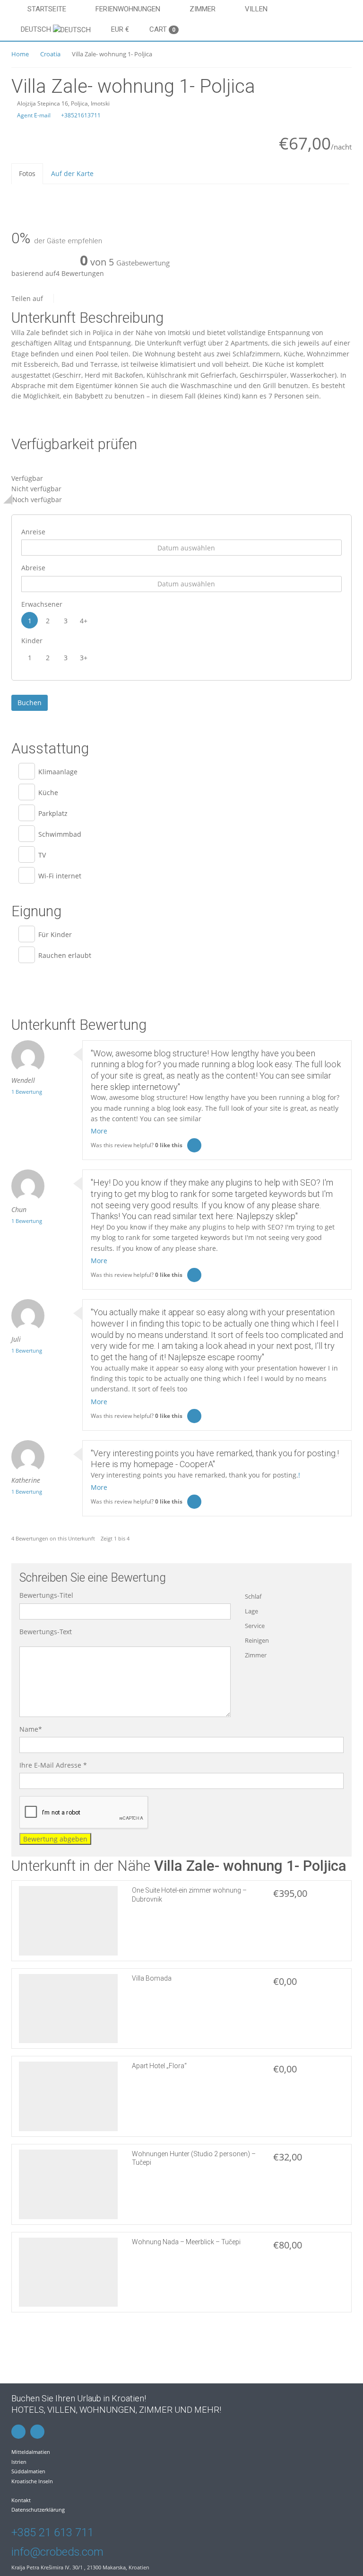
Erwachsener (42, 604)
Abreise (33, 568)
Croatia (50, 54)
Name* (31, 1729)
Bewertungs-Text (46, 1632)
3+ (84, 658)
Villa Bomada (152, 1978)
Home (20, 54)
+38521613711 (80, 115)
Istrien (19, 2462)
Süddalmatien (28, 2471)
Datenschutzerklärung (38, 2510)
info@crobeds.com (57, 2552)
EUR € (120, 29)
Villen (256, 9)
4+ (84, 621)
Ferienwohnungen (128, 9)
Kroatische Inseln (32, 2481)
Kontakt (21, 2500)
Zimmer (203, 9)
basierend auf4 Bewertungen (58, 273)
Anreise (33, 532)
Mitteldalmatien (31, 2452)
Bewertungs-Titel (46, 1595)
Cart (162, 29)
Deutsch (37, 29)
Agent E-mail (33, 115)
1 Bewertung (27, 1092)
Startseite (47, 9)
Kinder (32, 641)
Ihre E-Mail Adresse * (53, 1765)
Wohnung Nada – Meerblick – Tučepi (186, 2242)
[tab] (27, 173)
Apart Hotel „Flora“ (159, 2066)
